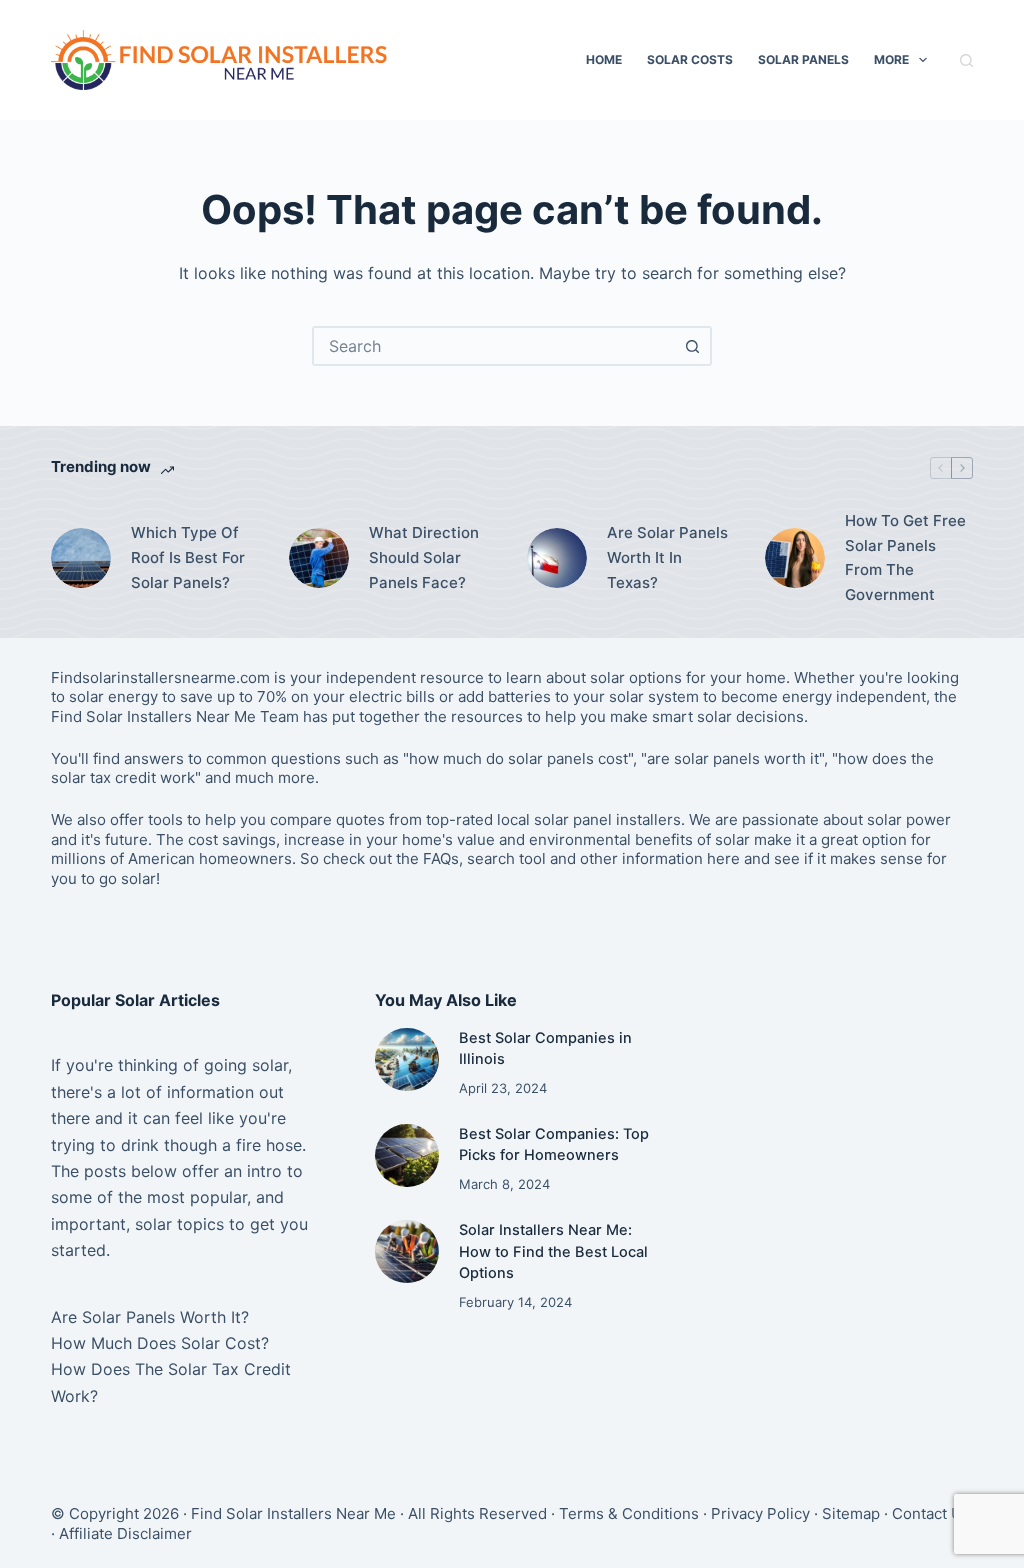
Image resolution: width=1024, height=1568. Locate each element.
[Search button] (692, 346)
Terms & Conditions (629, 1513)
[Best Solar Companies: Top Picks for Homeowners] (406, 1155)
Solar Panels (803, 59)
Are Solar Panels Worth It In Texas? (667, 557)
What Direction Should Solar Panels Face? (424, 557)
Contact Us (931, 1513)
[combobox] (494, 346)
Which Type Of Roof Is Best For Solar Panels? (188, 557)
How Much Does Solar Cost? (160, 1343)
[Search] (966, 60)
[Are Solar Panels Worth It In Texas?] (557, 558)
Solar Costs (690, 59)
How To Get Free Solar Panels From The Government (905, 557)
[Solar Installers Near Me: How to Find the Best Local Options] (406, 1251)
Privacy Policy (760, 1513)
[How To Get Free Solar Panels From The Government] (795, 558)
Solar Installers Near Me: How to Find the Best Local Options (553, 1252)
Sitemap (851, 1513)
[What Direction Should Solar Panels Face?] (319, 558)
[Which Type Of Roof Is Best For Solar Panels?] (81, 558)
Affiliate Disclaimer (125, 1533)
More (891, 59)
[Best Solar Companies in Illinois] (406, 1059)
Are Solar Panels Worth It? (150, 1317)
